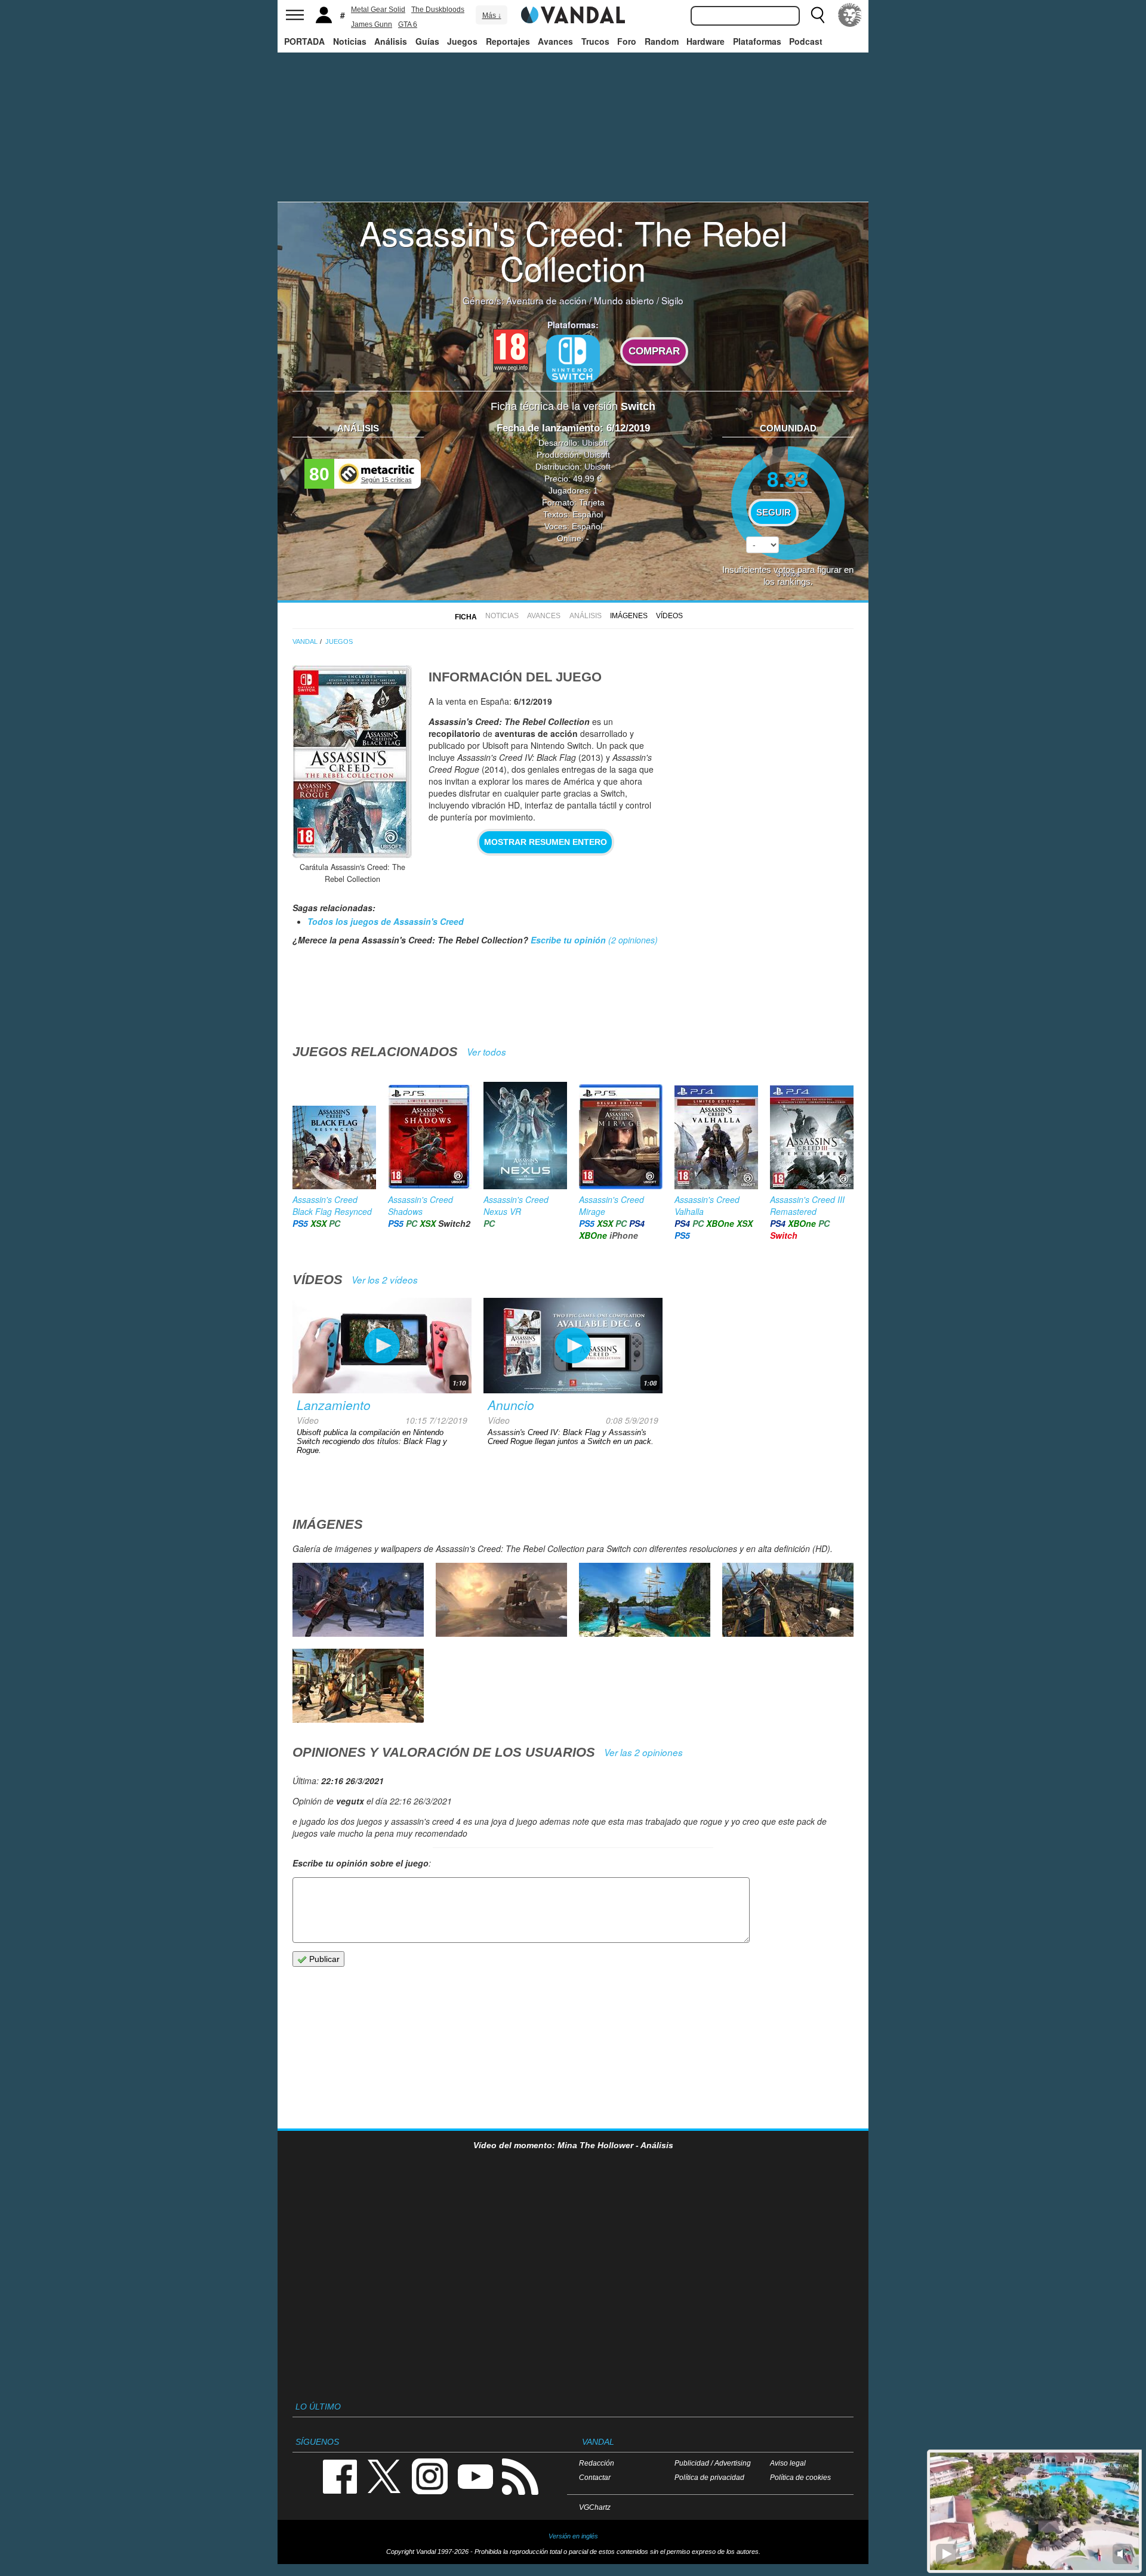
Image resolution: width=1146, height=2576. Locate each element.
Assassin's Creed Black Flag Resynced (332, 1205)
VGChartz (595, 2507)
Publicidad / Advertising (713, 2463)
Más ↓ (492, 16)
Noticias (350, 41)
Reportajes (508, 41)
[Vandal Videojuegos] (573, 14)
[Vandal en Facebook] (340, 2475)
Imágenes (629, 616)
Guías (427, 41)
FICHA (466, 617)
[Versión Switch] (573, 359)
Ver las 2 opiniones (643, 1752)
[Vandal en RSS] (520, 2475)
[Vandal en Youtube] (475, 2475)
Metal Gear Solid (378, 10)
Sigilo (672, 300)
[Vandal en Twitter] (384, 2475)
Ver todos (486, 1052)
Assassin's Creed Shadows (420, 1205)
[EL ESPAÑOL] (850, 15)
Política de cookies (800, 2477)
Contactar (595, 2477)
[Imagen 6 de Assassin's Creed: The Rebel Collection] (358, 1600)
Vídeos (669, 616)
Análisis (391, 41)
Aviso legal (788, 2463)
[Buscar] (818, 15)
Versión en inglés (573, 2536)
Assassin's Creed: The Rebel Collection (573, 250)
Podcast (806, 41)
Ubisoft (595, 443)
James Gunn (372, 24)
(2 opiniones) (632, 940)
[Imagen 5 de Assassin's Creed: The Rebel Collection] (501, 1600)
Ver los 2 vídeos (385, 1280)
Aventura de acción (546, 300)
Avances (555, 41)
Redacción (597, 2463)
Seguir (774, 513)
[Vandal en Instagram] (430, 2475)
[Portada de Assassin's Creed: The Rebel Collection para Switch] (352, 762)
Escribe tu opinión (568, 940)
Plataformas (757, 41)
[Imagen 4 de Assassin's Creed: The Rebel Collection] (645, 1600)
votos (788, 573)
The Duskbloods (438, 10)
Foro (627, 41)
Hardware (706, 41)
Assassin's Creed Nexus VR (516, 1205)
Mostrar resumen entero (546, 842)
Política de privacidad (709, 2477)
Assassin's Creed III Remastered (807, 1205)
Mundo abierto (624, 300)
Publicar (323, 1959)
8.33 (788, 478)
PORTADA (304, 41)
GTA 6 (408, 24)
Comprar (654, 351)
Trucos (595, 41)
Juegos (462, 41)
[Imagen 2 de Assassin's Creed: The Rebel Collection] (358, 1686)
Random (662, 41)
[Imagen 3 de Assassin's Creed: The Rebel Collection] (788, 1600)
